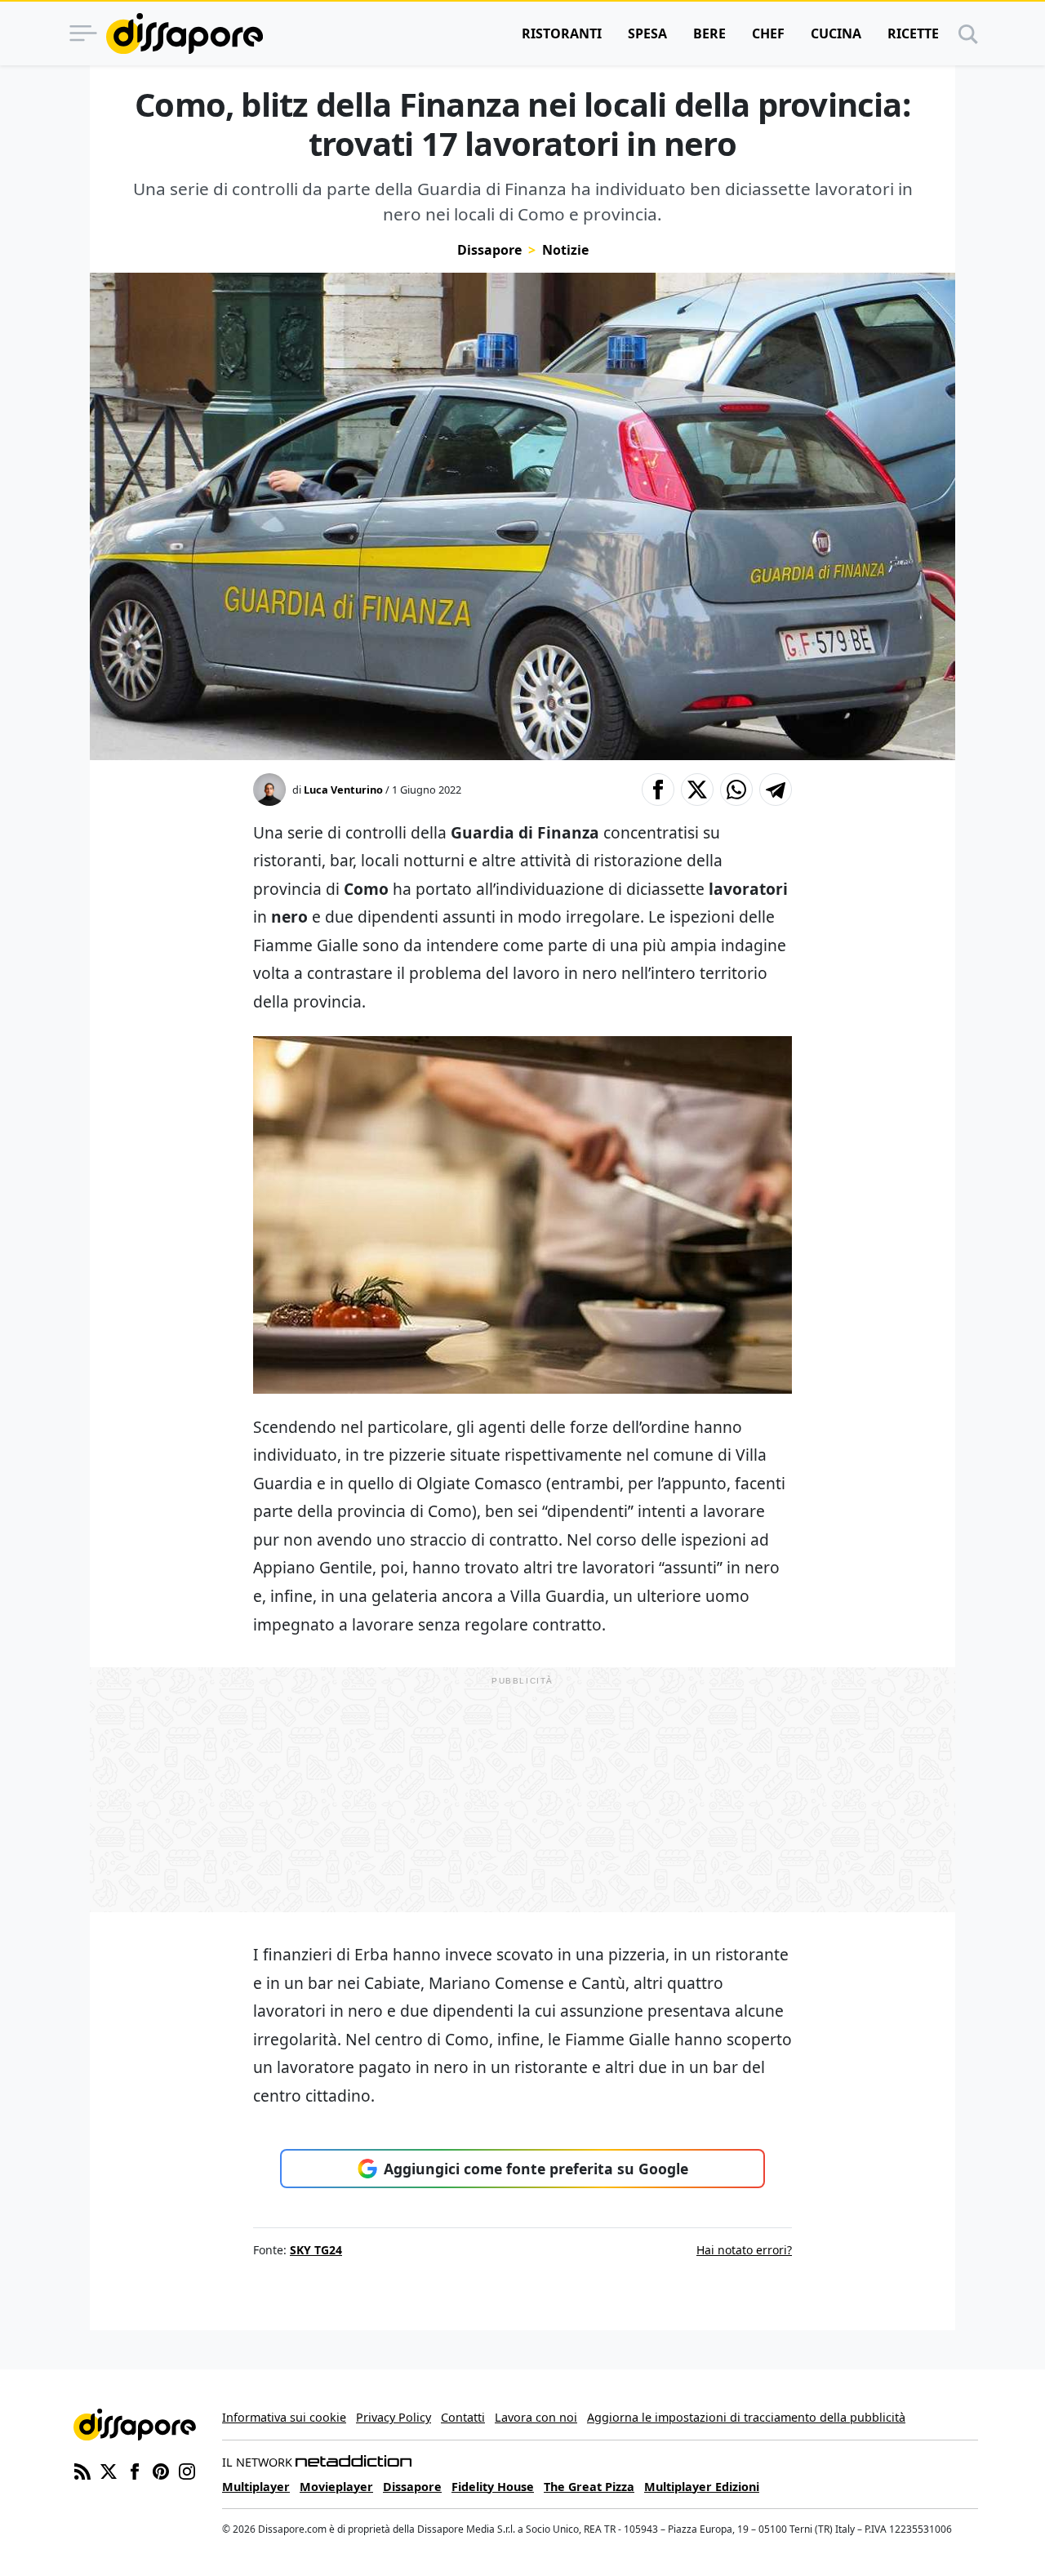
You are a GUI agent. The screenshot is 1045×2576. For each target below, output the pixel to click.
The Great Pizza (589, 2487)
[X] (109, 2470)
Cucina (836, 33)
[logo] (185, 33)
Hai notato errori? (744, 2250)
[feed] (82, 2470)
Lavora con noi (536, 2417)
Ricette (913, 33)
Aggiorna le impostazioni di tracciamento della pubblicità (746, 2417)
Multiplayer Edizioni (702, 2487)
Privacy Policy (394, 2417)
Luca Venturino (343, 790)
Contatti (463, 2417)
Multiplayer (256, 2487)
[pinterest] (161, 2470)
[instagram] (187, 2470)
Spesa (647, 33)
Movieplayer (336, 2487)
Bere (709, 33)
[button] (658, 790)
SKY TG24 (316, 2250)
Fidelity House (493, 2487)
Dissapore (489, 250)
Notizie (565, 250)
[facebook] (135, 2470)
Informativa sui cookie (284, 2417)
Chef (768, 33)
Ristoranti (562, 33)
